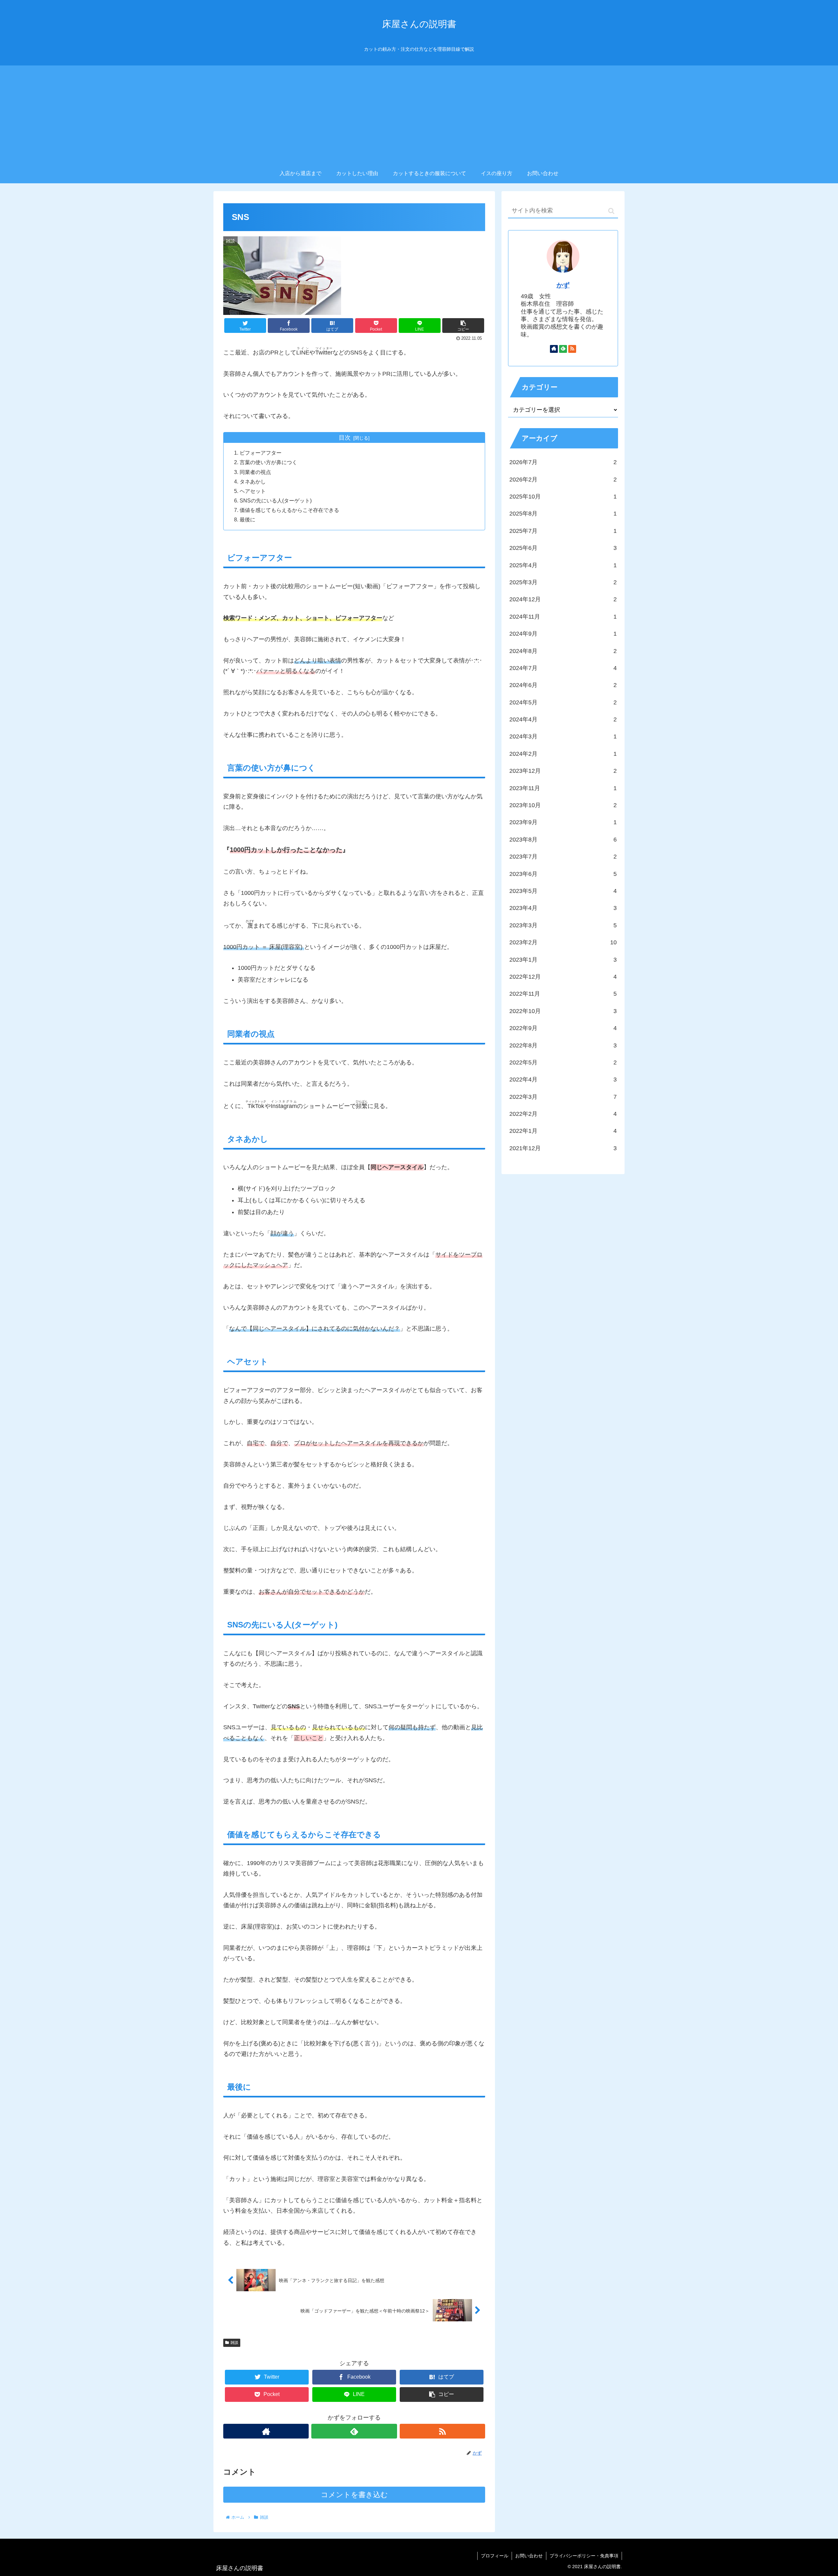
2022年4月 (563, 1079)
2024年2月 (563, 754)
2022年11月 (563, 994)
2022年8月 (563, 1045)
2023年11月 (563, 788)
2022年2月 (563, 1114)
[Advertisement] (419, 115)
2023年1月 (563, 960)
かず (563, 285)
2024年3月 (563, 736)
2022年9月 (563, 1028)
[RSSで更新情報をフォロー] (442, 2431)
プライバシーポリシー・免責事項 (584, 2556)
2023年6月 (563, 874)
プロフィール (495, 2556)
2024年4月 (563, 719)
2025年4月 (563, 565)
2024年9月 (563, 634)
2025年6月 (563, 548)
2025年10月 (563, 497)
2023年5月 (563, 891)
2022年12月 (563, 977)
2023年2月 (563, 942)
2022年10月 (563, 1011)
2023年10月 (563, 805)
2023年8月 (563, 840)
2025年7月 (563, 531)
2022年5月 (563, 1062)
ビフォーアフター (261, 453)
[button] (611, 211)
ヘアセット (253, 491)
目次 (345, 438)
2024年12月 (563, 599)
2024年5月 (563, 702)
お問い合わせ (529, 2556)
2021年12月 (563, 1148)
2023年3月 (563, 925)
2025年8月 (563, 514)
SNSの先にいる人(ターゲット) (276, 500)
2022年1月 (563, 1131)
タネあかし (253, 481)
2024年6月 (563, 685)
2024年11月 (563, 617)
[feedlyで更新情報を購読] (354, 2431)
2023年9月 (563, 822)
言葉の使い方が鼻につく (268, 462)
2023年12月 (563, 771)
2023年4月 (563, 908)
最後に (247, 519)
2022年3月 (563, 1097)
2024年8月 (563, 651)
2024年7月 (563, 668)
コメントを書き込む (354, 2495)
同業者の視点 (255, 472)
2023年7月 (563, 857)
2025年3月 (563, 582)
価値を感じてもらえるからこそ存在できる (289, 510)
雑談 (234, 2343)
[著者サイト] (266, 2431)
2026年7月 (563, 462)
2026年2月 (563, 480)
